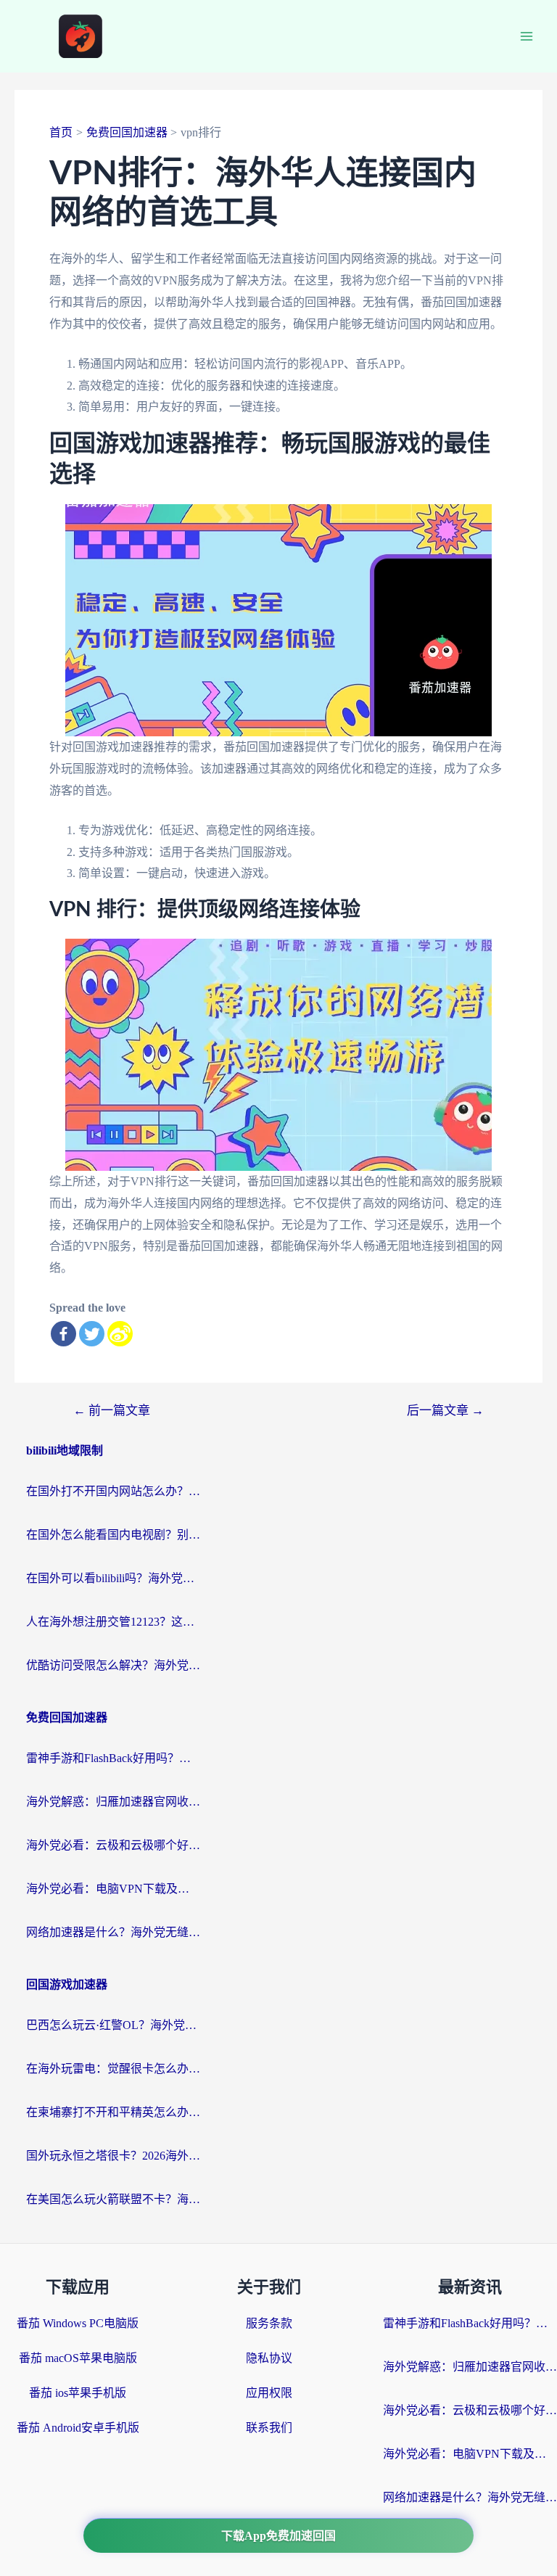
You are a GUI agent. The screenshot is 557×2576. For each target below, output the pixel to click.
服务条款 (269, 2323)
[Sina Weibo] (120, 1334)
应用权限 (269, 2393)
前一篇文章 (112, 1411)
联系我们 (269, 2428)
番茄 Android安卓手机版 (78, 2428)
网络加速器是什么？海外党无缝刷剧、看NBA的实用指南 (113, 1932)
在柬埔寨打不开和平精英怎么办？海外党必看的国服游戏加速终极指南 (113, 2112)
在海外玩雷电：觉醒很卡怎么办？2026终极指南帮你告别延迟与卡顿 (113, 2069)
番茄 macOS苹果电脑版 (78, 2358)
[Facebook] (63, 1334)
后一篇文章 (445, 1411)
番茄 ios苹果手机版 (78, 2393)
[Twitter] (92, 1334)
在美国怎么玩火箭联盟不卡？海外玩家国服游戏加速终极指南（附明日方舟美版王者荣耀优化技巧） (113, 2199)
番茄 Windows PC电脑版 (78, 2323)
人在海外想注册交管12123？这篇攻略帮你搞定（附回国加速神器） (113, 1622)
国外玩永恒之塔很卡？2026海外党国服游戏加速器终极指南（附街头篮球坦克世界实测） (113, 2156)
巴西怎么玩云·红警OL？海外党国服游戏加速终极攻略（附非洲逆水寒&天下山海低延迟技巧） (113, 2025)
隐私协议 (269, 2358)
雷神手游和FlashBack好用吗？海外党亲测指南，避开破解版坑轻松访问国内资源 (113, 1758)
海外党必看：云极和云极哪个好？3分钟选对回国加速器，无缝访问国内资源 (113, 1845)
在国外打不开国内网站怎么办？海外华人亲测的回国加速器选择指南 (113, 1491)
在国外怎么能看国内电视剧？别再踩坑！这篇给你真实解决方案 (113, 1535)
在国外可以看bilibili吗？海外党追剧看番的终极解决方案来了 (113, 1578)
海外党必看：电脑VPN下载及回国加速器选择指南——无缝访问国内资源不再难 (113, 1889)
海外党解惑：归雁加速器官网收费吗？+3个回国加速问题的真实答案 (113, 1802)
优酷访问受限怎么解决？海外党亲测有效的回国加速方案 (113, 1665)
